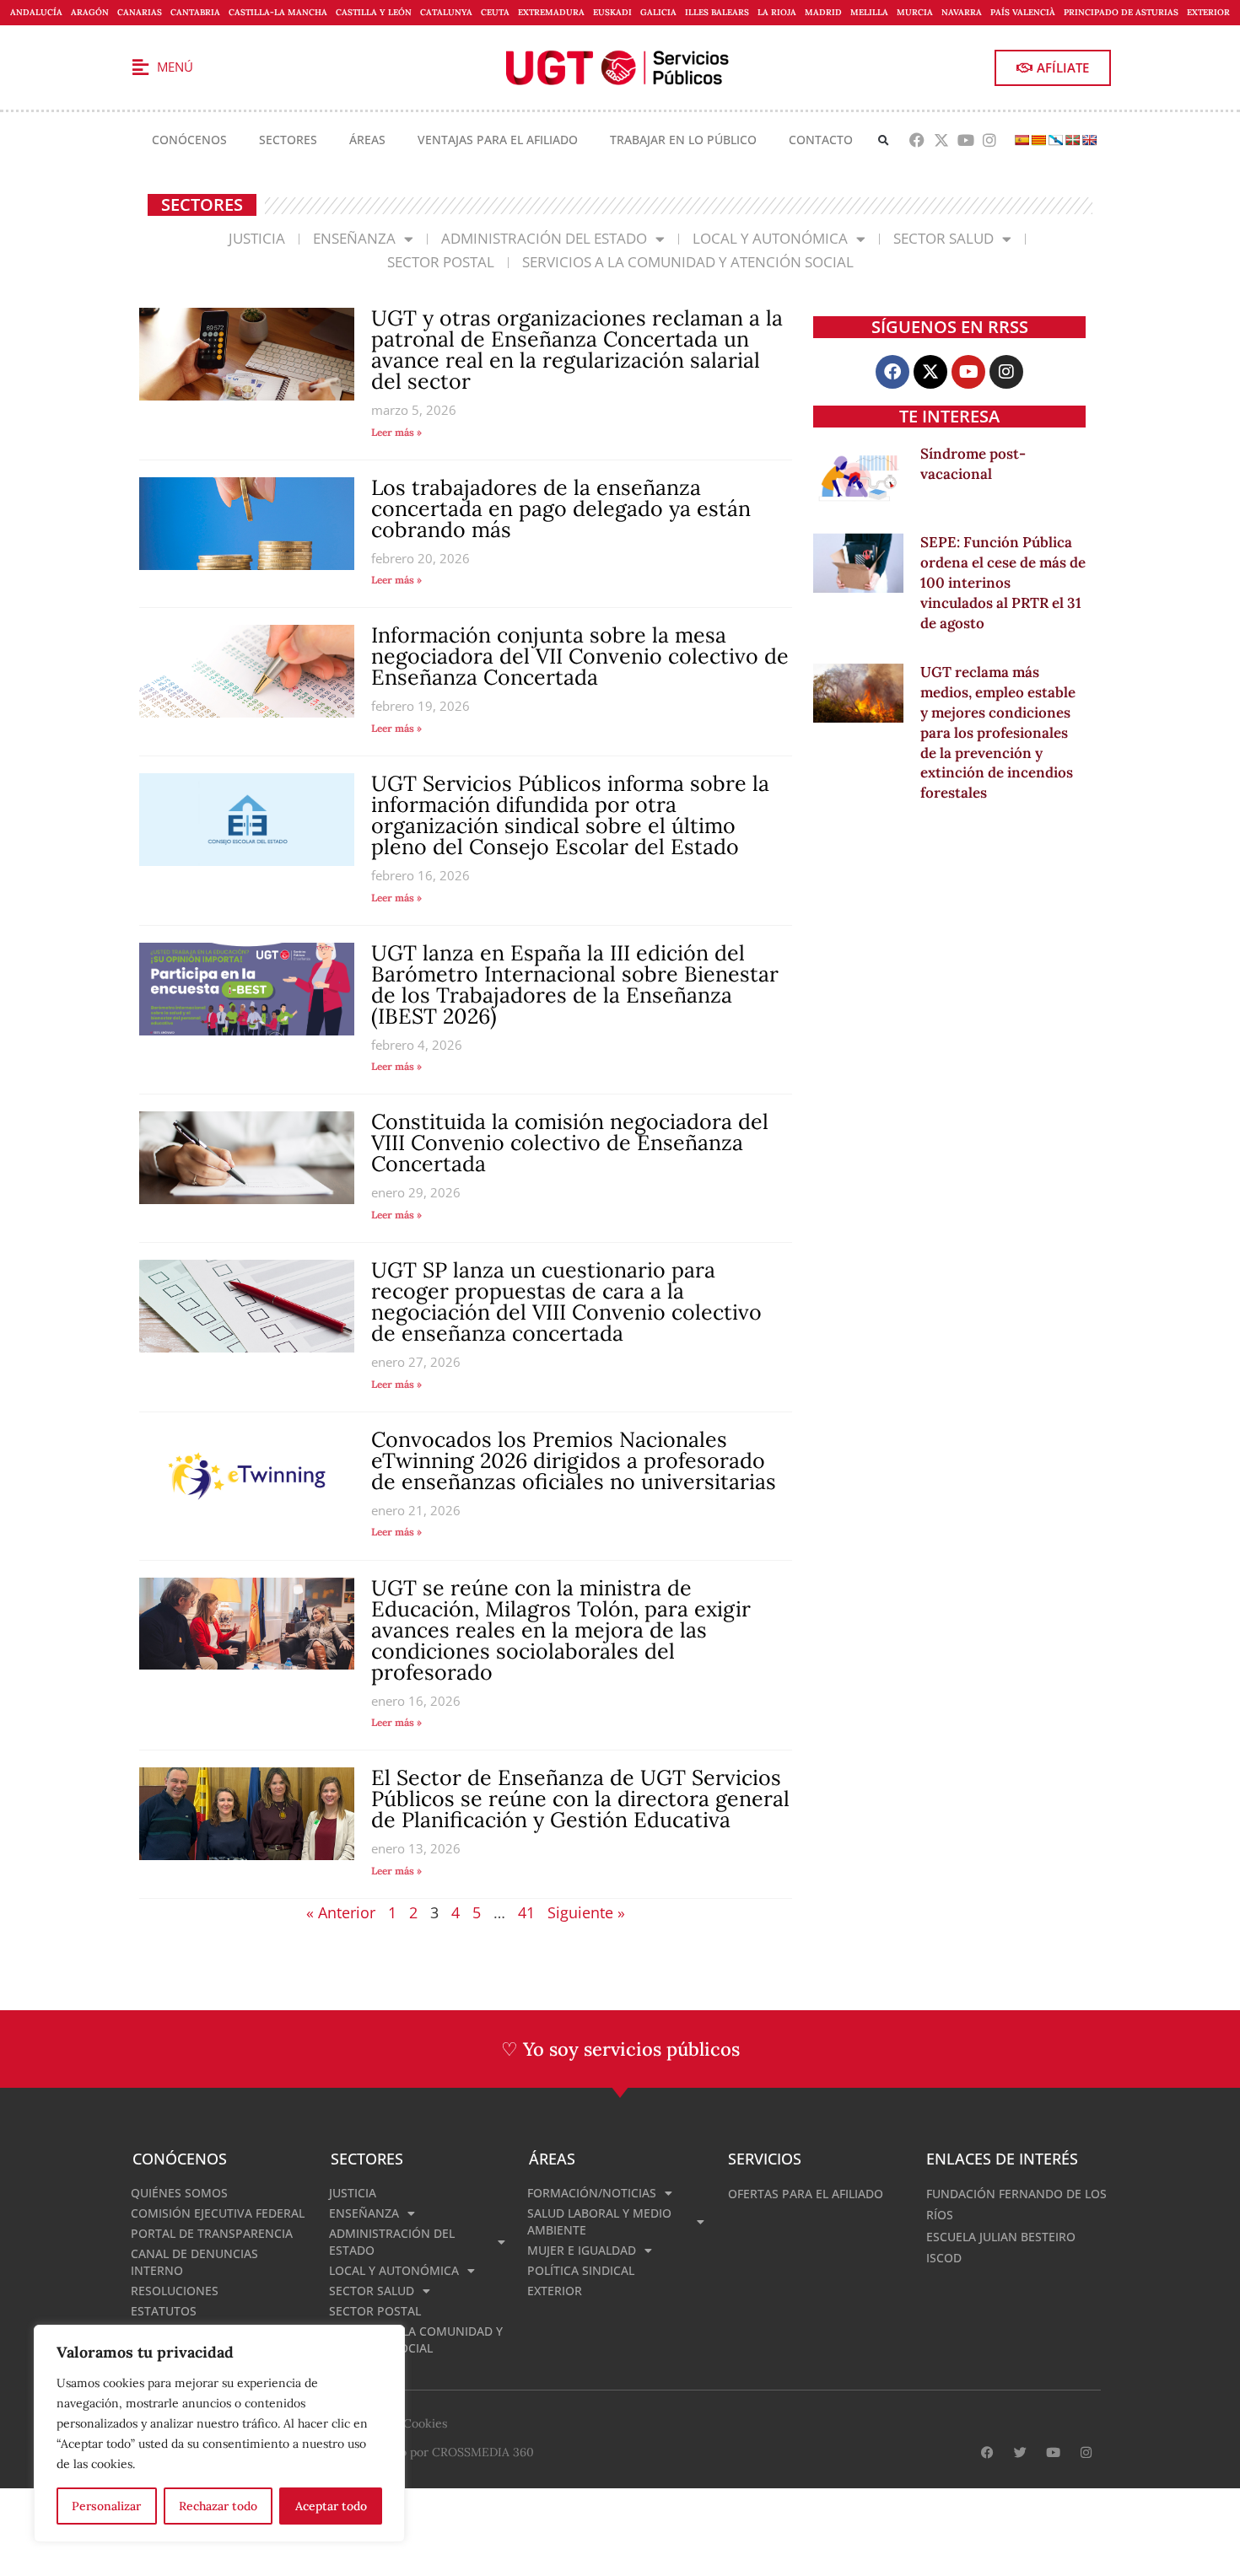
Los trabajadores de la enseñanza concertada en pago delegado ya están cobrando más (561, 508)
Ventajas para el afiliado (498, 140)
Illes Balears (717, 12)
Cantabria (195, 12)
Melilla (869, 12)
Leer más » (396, 432)
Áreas (367, 140)
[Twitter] (1020, 2452)
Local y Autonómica (770, 238)
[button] (884, 140)
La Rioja (777, 12)
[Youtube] (965, 140)
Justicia (257, 238)
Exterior (1208, 12)
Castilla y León (374, 12)
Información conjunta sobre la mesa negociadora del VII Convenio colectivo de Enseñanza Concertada (580, 656)
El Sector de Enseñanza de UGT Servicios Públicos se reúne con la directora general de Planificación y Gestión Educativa (580, 1799)
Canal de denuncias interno (194, 2262)
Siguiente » (586, 1912)
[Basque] (1072, 140)
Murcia (915, 12)
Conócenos (189, 140)
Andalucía (36, 12)
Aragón (90, 12)
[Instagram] (990, 140)
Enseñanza (354, 238)
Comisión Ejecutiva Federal (218, 2213)
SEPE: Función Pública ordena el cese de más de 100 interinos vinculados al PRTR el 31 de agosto (1003, 582)
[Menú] (140, 67)
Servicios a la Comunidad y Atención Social (688, 262)
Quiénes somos (179, 2193)
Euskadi (612, 12)
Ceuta (495, 12)
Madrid (823, 12)
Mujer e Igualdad (582, 2250)
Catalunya (446, 12)
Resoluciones (175, 2291)
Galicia (658, 12)
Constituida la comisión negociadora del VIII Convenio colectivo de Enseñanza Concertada (570, 1143)
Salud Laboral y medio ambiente (599, 2221)
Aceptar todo (331, 2506)
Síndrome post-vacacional (973, 464)
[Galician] (1055, 140)
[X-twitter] (941, 140)
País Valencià (1023, 12)
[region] (219, 2433)
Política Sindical (581, 2270)
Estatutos (164, 2311)
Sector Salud (943, 238)
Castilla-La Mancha (278, 12)
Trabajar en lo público (683, 140)
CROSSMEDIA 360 (483, 2452)
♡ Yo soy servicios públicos (620, 2049)
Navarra (962, 12)
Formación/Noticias (592, 2193)
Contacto (821, 140)
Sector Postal (441, 262)
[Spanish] (1022, 140)
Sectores (288, 140)
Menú (175, 67)
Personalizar (106, 2506)
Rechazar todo (218, 2506)
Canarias (140, 12)
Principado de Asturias (1121, 12)
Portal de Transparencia (212, 2233)
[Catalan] (1038, 140)
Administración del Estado (544, 238)
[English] (1089, 140)
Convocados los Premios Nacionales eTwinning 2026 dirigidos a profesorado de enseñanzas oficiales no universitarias (574, 1460)
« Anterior (341, 1912)
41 (526, 1912)
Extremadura (551, 12)
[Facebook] (917, 140)
